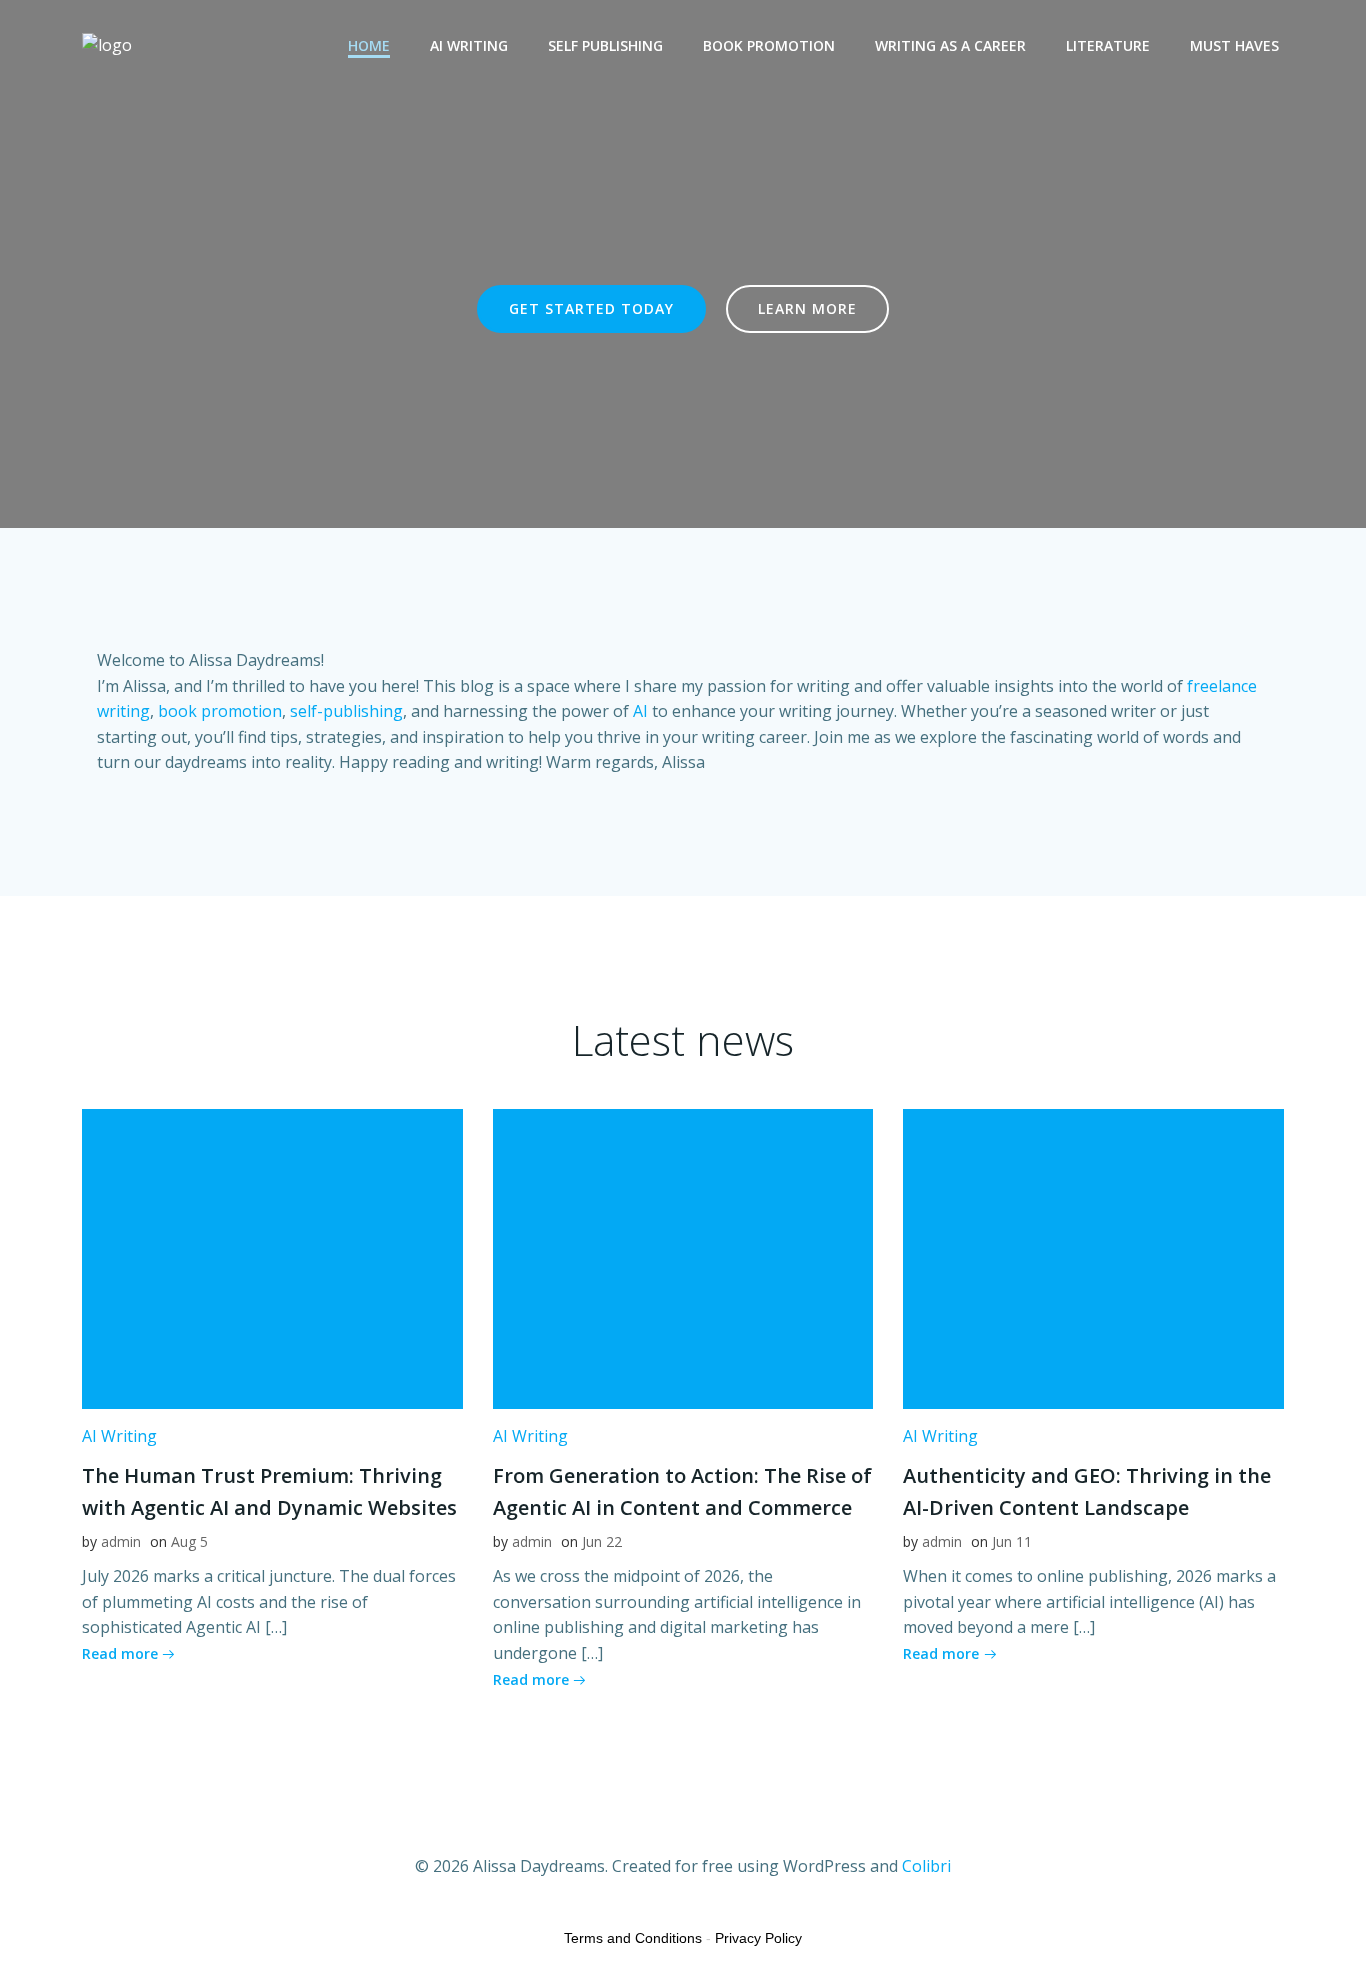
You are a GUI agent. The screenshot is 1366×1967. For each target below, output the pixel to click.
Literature (1108, 45)
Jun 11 (1012, 1541)
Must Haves (1234, 45)
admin (121, 1541)
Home (369, 45)
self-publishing (346, 711)
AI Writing (469, 45)
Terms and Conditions (633, 1938)
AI (640, 711)
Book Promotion (769, 45)
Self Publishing (605, 45)
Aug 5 (189, 1541)
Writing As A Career (950, 45)
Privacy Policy (758, 1938)
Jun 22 (602, 1541)
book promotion (220, 711)
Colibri (926, 1866)
